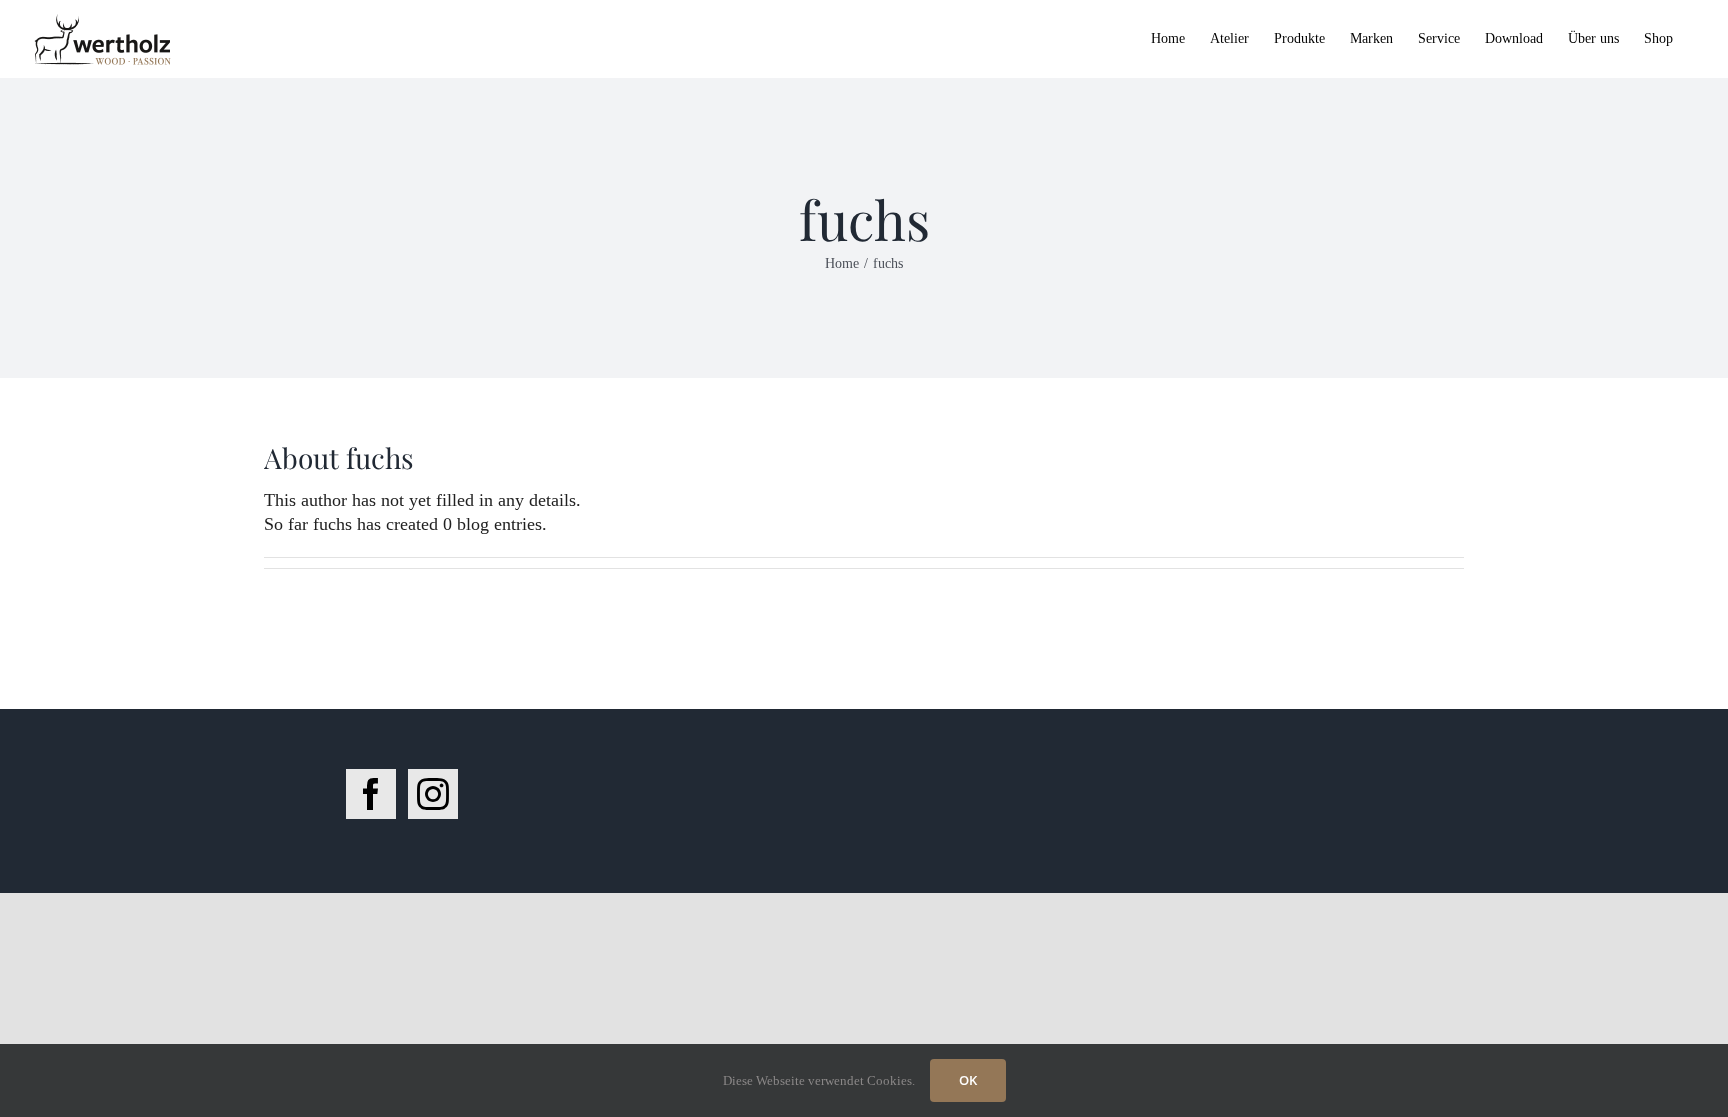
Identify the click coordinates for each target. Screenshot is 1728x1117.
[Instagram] (433, 794)
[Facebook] (371, 794)
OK (968, 1080)
